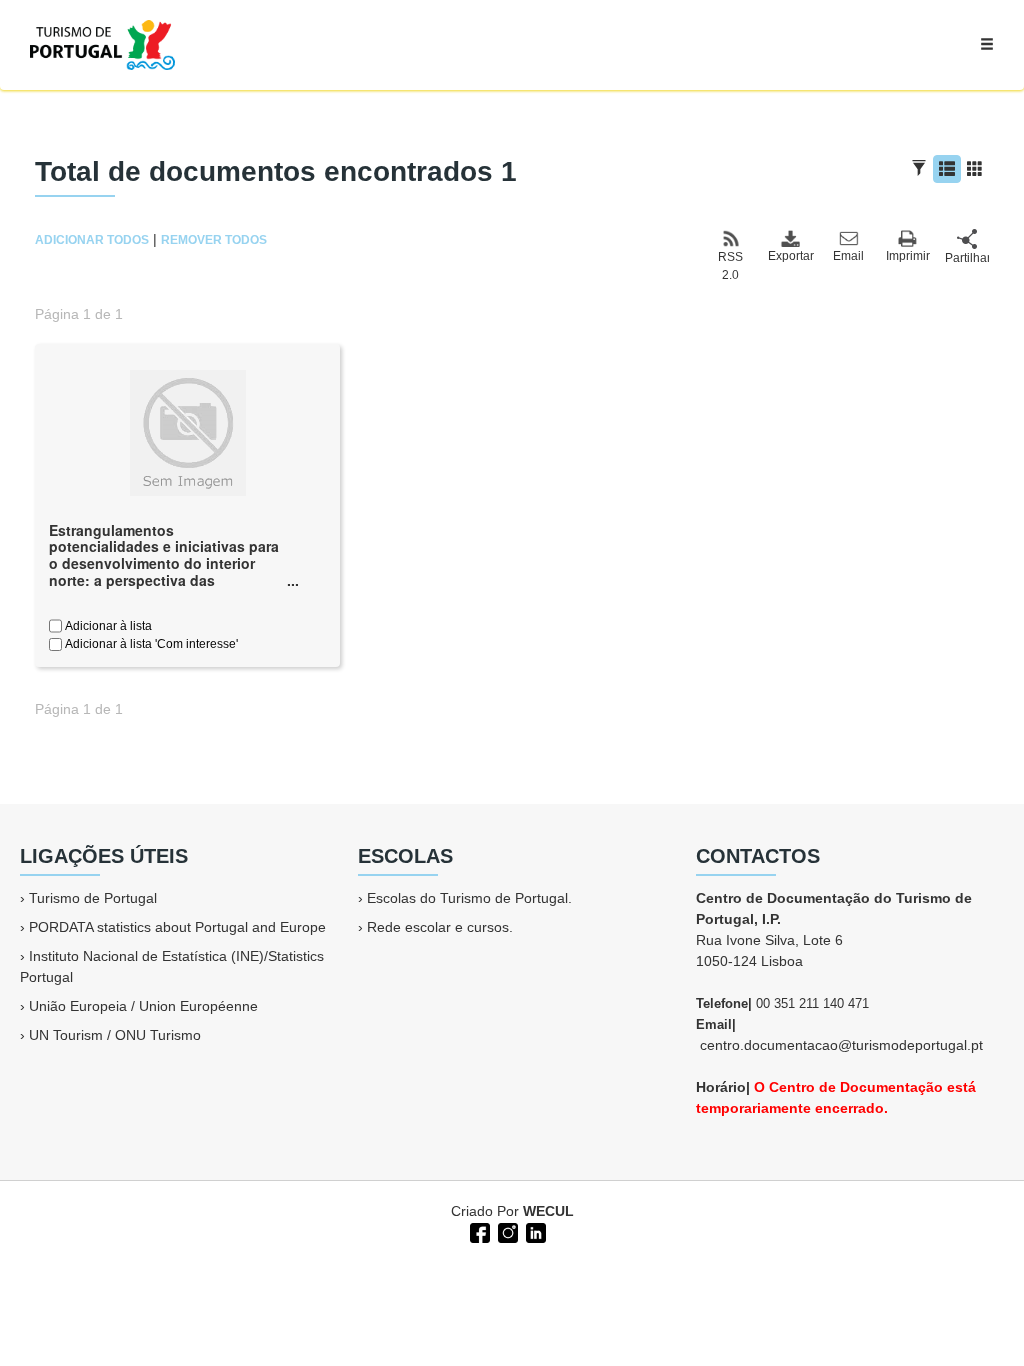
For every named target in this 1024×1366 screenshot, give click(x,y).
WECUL (548, 1211)
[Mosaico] (975, 169)
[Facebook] (478, 1231)
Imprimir (908, 256)
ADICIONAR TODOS (92, 240)
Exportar (790, 256)
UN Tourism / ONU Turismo (115, 1035)
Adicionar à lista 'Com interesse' (150, 644)
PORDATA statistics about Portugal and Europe (177, 927)
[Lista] (947, 169)
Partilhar (967, 258)
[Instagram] (506, 1231)
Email (848, 256)
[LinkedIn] (534, 1231)
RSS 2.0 (730, 266)
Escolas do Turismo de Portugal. (469, 898)
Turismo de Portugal (93, 898)
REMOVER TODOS (214, 240)
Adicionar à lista (107, 626)
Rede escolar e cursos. (440, 927)
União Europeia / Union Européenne (143, 1006)
